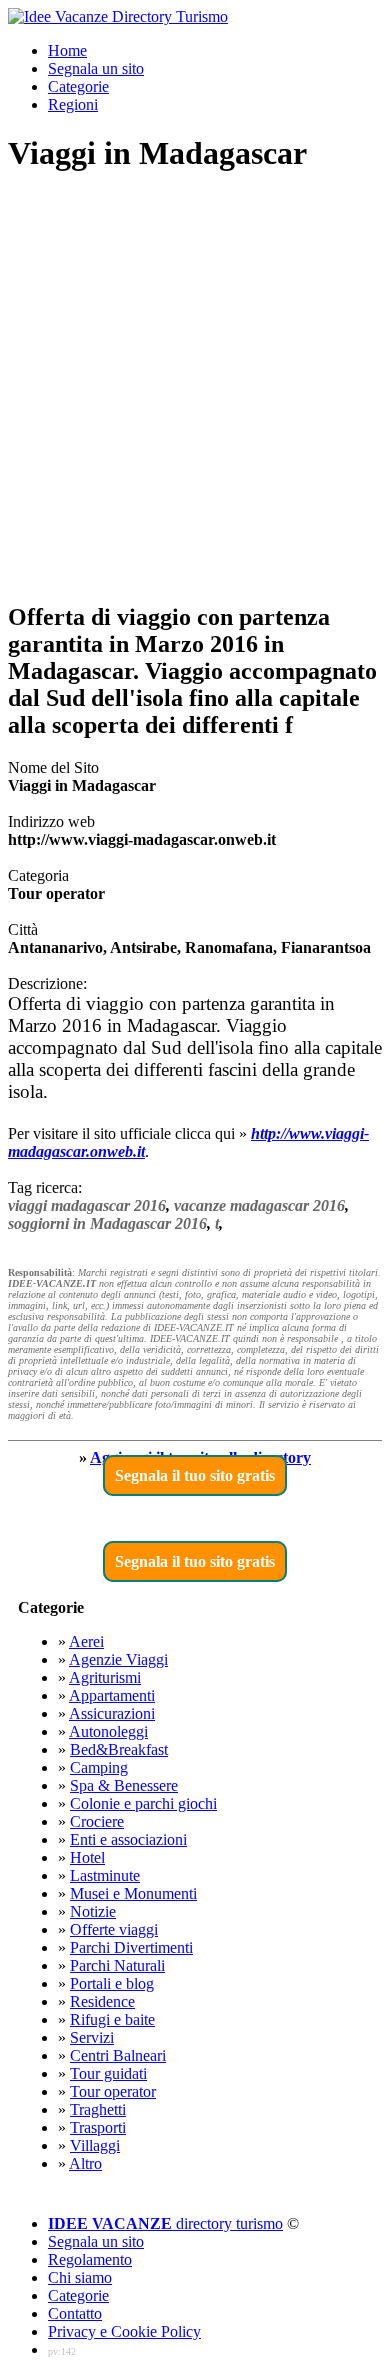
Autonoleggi (108, 1731)
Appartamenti (112, 1695)
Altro (85, 2163)
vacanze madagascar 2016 (259, 1205)
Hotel (87, 1857)
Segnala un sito (96, 68)
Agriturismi (105, 1677)
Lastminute (105, 1875)
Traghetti (98, 2109)
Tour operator (113, 2091)
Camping (99, 1767)
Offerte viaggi (114, 1929)
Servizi (92, 2037)
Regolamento (90, 2259)
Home (67, 50)
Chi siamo (80, 2277)
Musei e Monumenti (133, 1893)
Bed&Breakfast (119, 1749)
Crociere (97, 1821)
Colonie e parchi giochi (143, 1803)
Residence (102, 2001)
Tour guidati (108, 2073)
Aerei (86, 1641)
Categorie (78, 86)
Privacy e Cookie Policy (124, 2331)
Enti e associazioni (128, 1839)
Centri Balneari (118, 2055)
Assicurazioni (112, 1713)
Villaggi (95, 2145)
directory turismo (165, 2223)
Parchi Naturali (117, 1965)
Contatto (75, 2313)
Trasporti (98, 2127)
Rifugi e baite (112, 2019)
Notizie (93, 1911)
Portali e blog (112, 1983)
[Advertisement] (195, 389)
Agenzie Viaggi (118, 1659)
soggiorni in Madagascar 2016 (107, 1223)
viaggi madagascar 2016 (87, 1205)
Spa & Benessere (124, 1785)
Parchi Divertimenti (131, 1947)
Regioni (73, 104)
